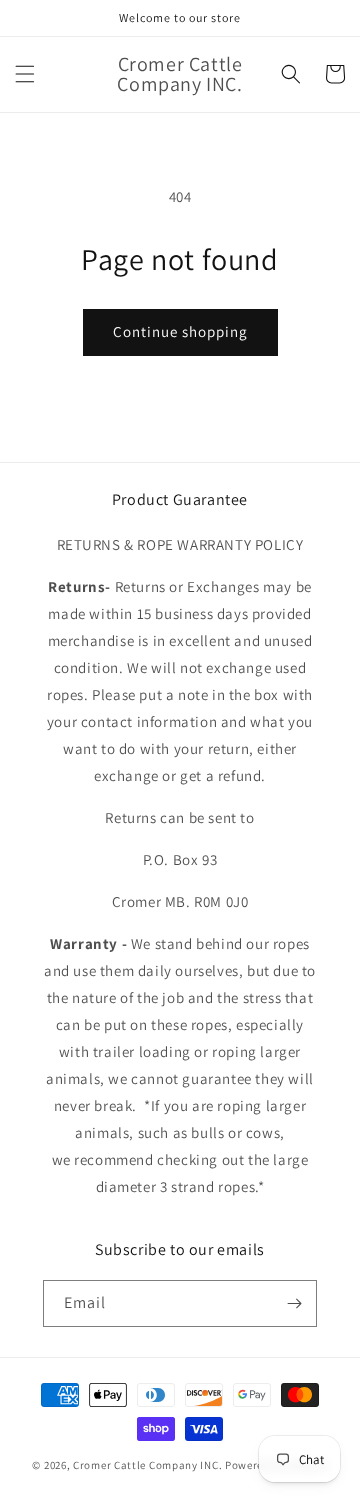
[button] (25, 74)
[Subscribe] (294, 1303)
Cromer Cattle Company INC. (147, 1465)
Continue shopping (180, 331)
